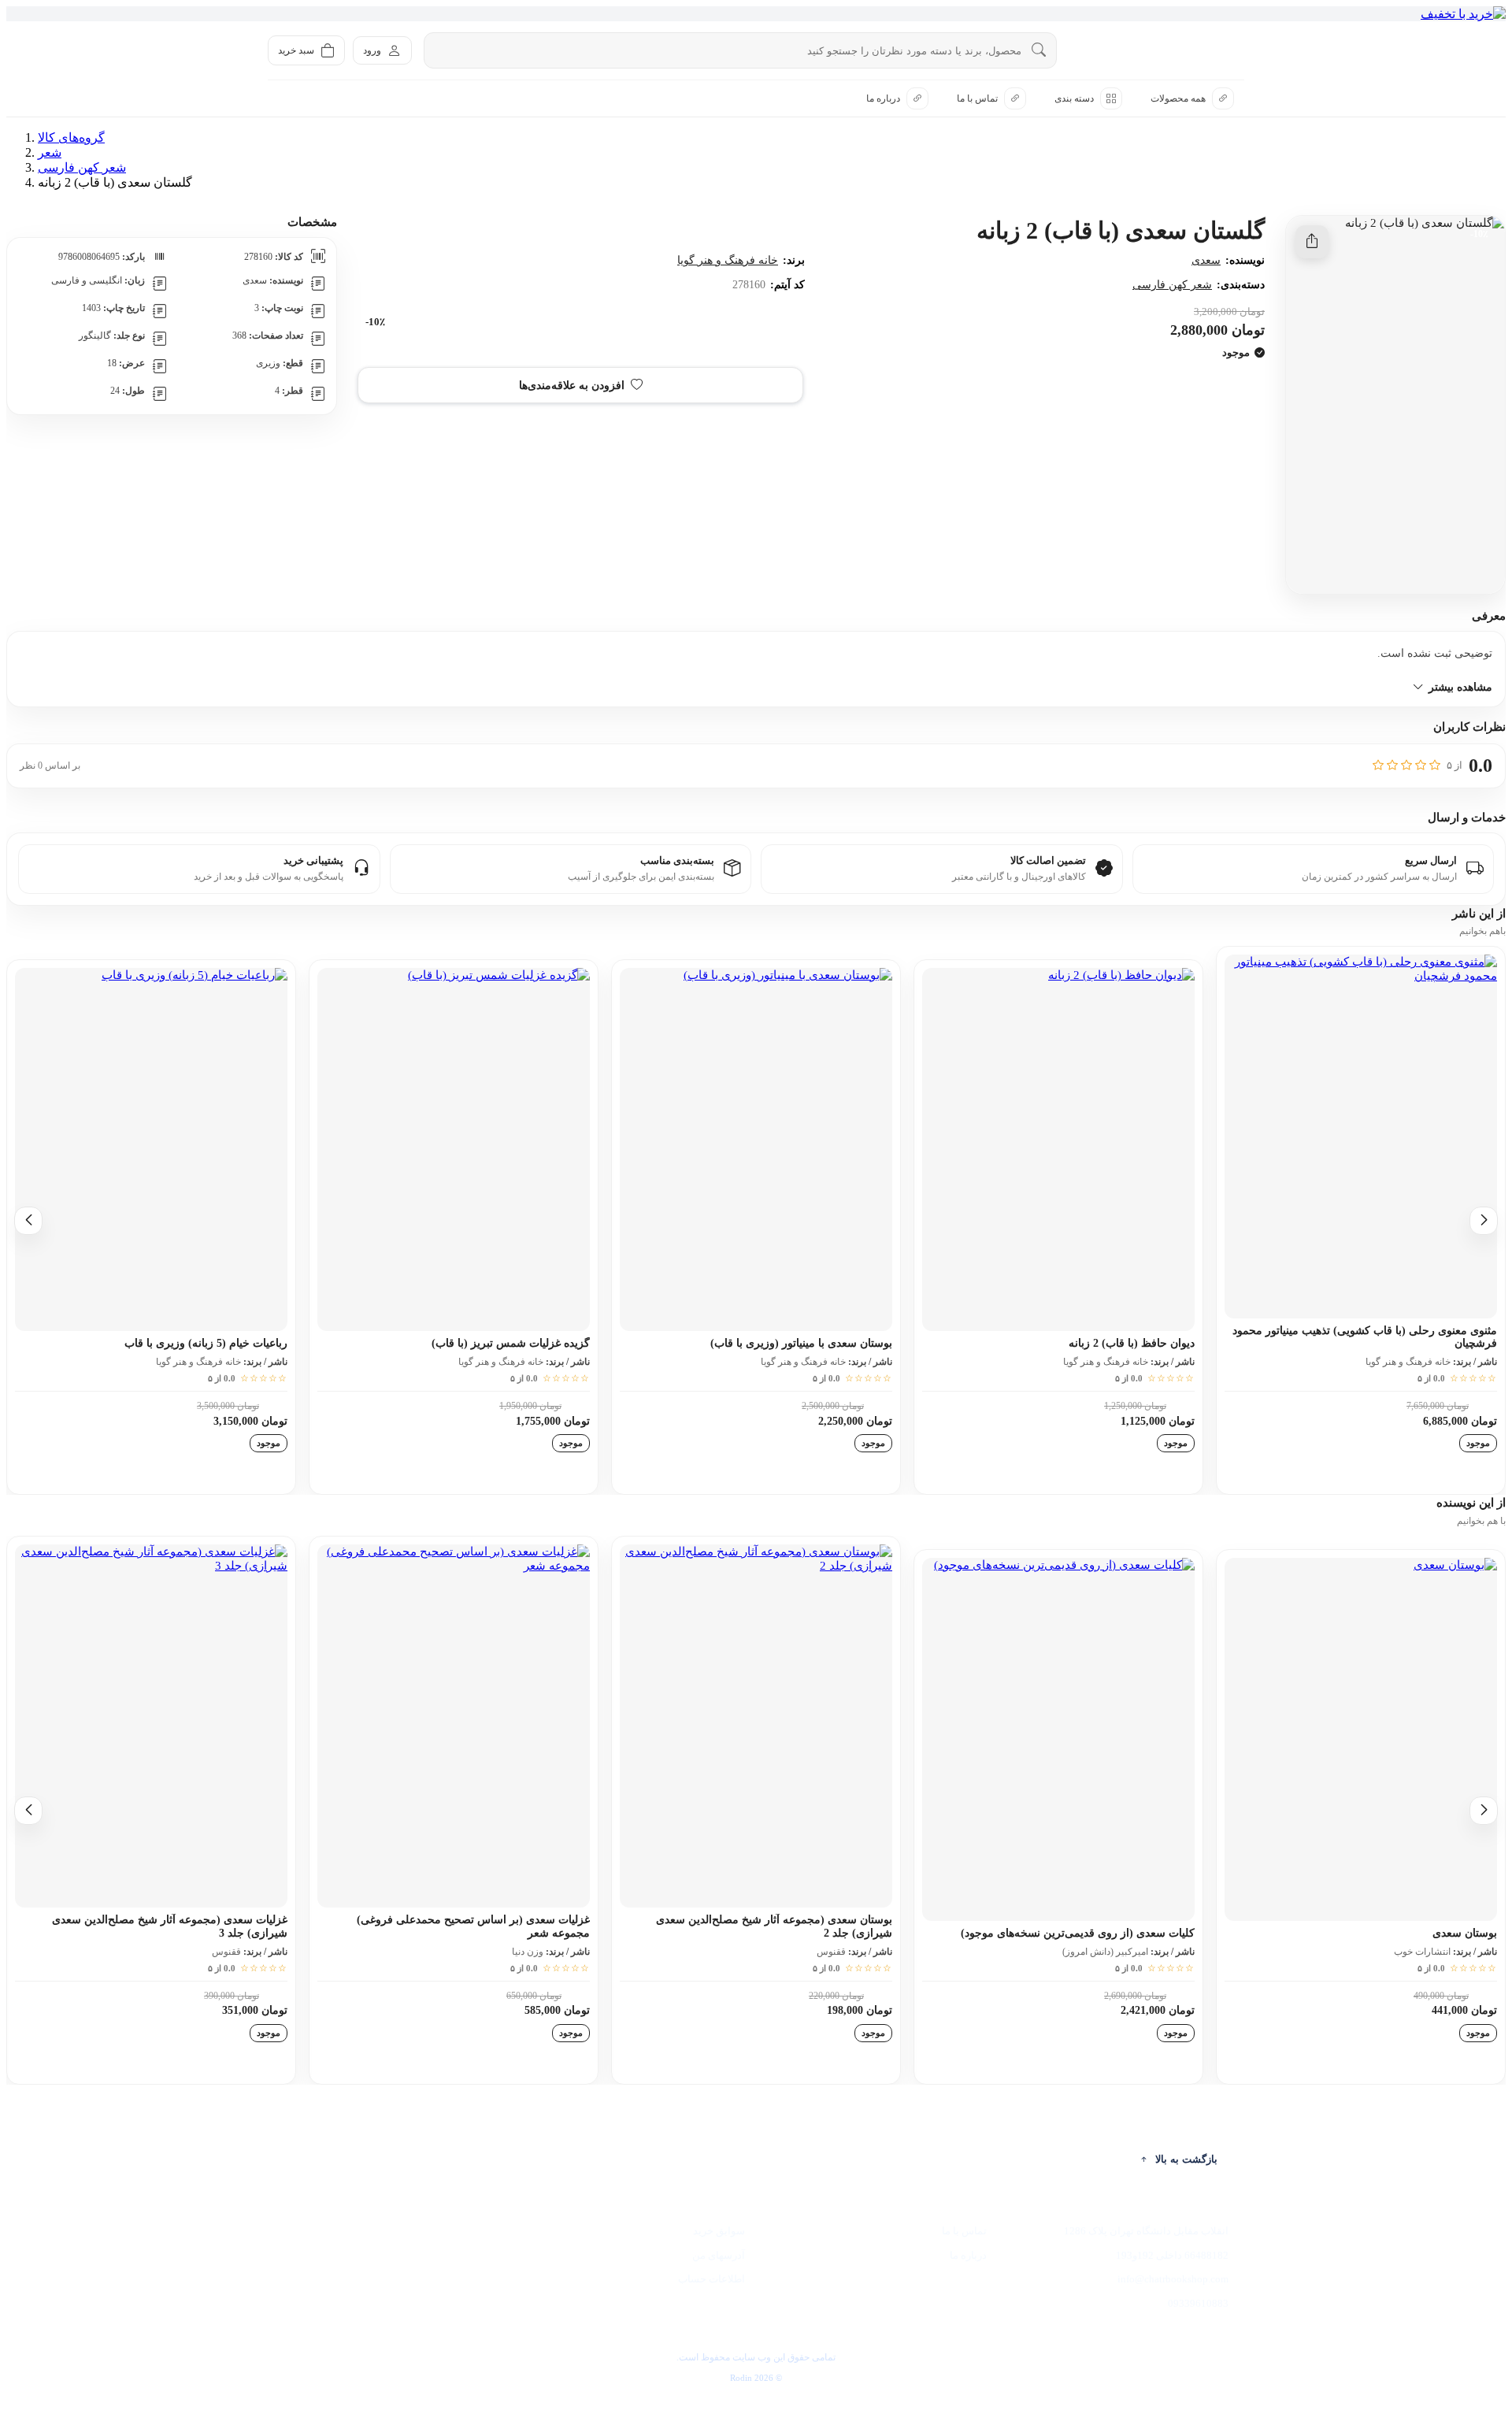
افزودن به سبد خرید (1030, 385)
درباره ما (968, 2255)
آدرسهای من (719, 2255)
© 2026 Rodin (756, 2378)
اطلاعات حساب (712, 2279)
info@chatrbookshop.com (1173, 2279)
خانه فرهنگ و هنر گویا (728, 260)
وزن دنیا (528, 1952)
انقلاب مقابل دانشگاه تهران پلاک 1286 (1146, 2231)
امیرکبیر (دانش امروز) (1105, 1952)
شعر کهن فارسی (1172, 285)
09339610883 (1198, 2303)
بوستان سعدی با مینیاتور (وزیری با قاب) (801, 1343)
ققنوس (831, 1952)
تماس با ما (964, 2231)
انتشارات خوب (1422, 1952)
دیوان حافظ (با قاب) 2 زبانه (1132, 1343)
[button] (580, 385)
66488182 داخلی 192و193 (1172, 2255)
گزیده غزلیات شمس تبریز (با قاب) (511, 1343)
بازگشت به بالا (1186, 2159)
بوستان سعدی (1465, 1933)
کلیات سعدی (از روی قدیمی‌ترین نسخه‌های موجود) (1078, 1933)
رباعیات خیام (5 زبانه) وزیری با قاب (206, 1343)
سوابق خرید (719, 2231)
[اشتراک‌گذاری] (1312, 242)
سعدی (1206, 260)
